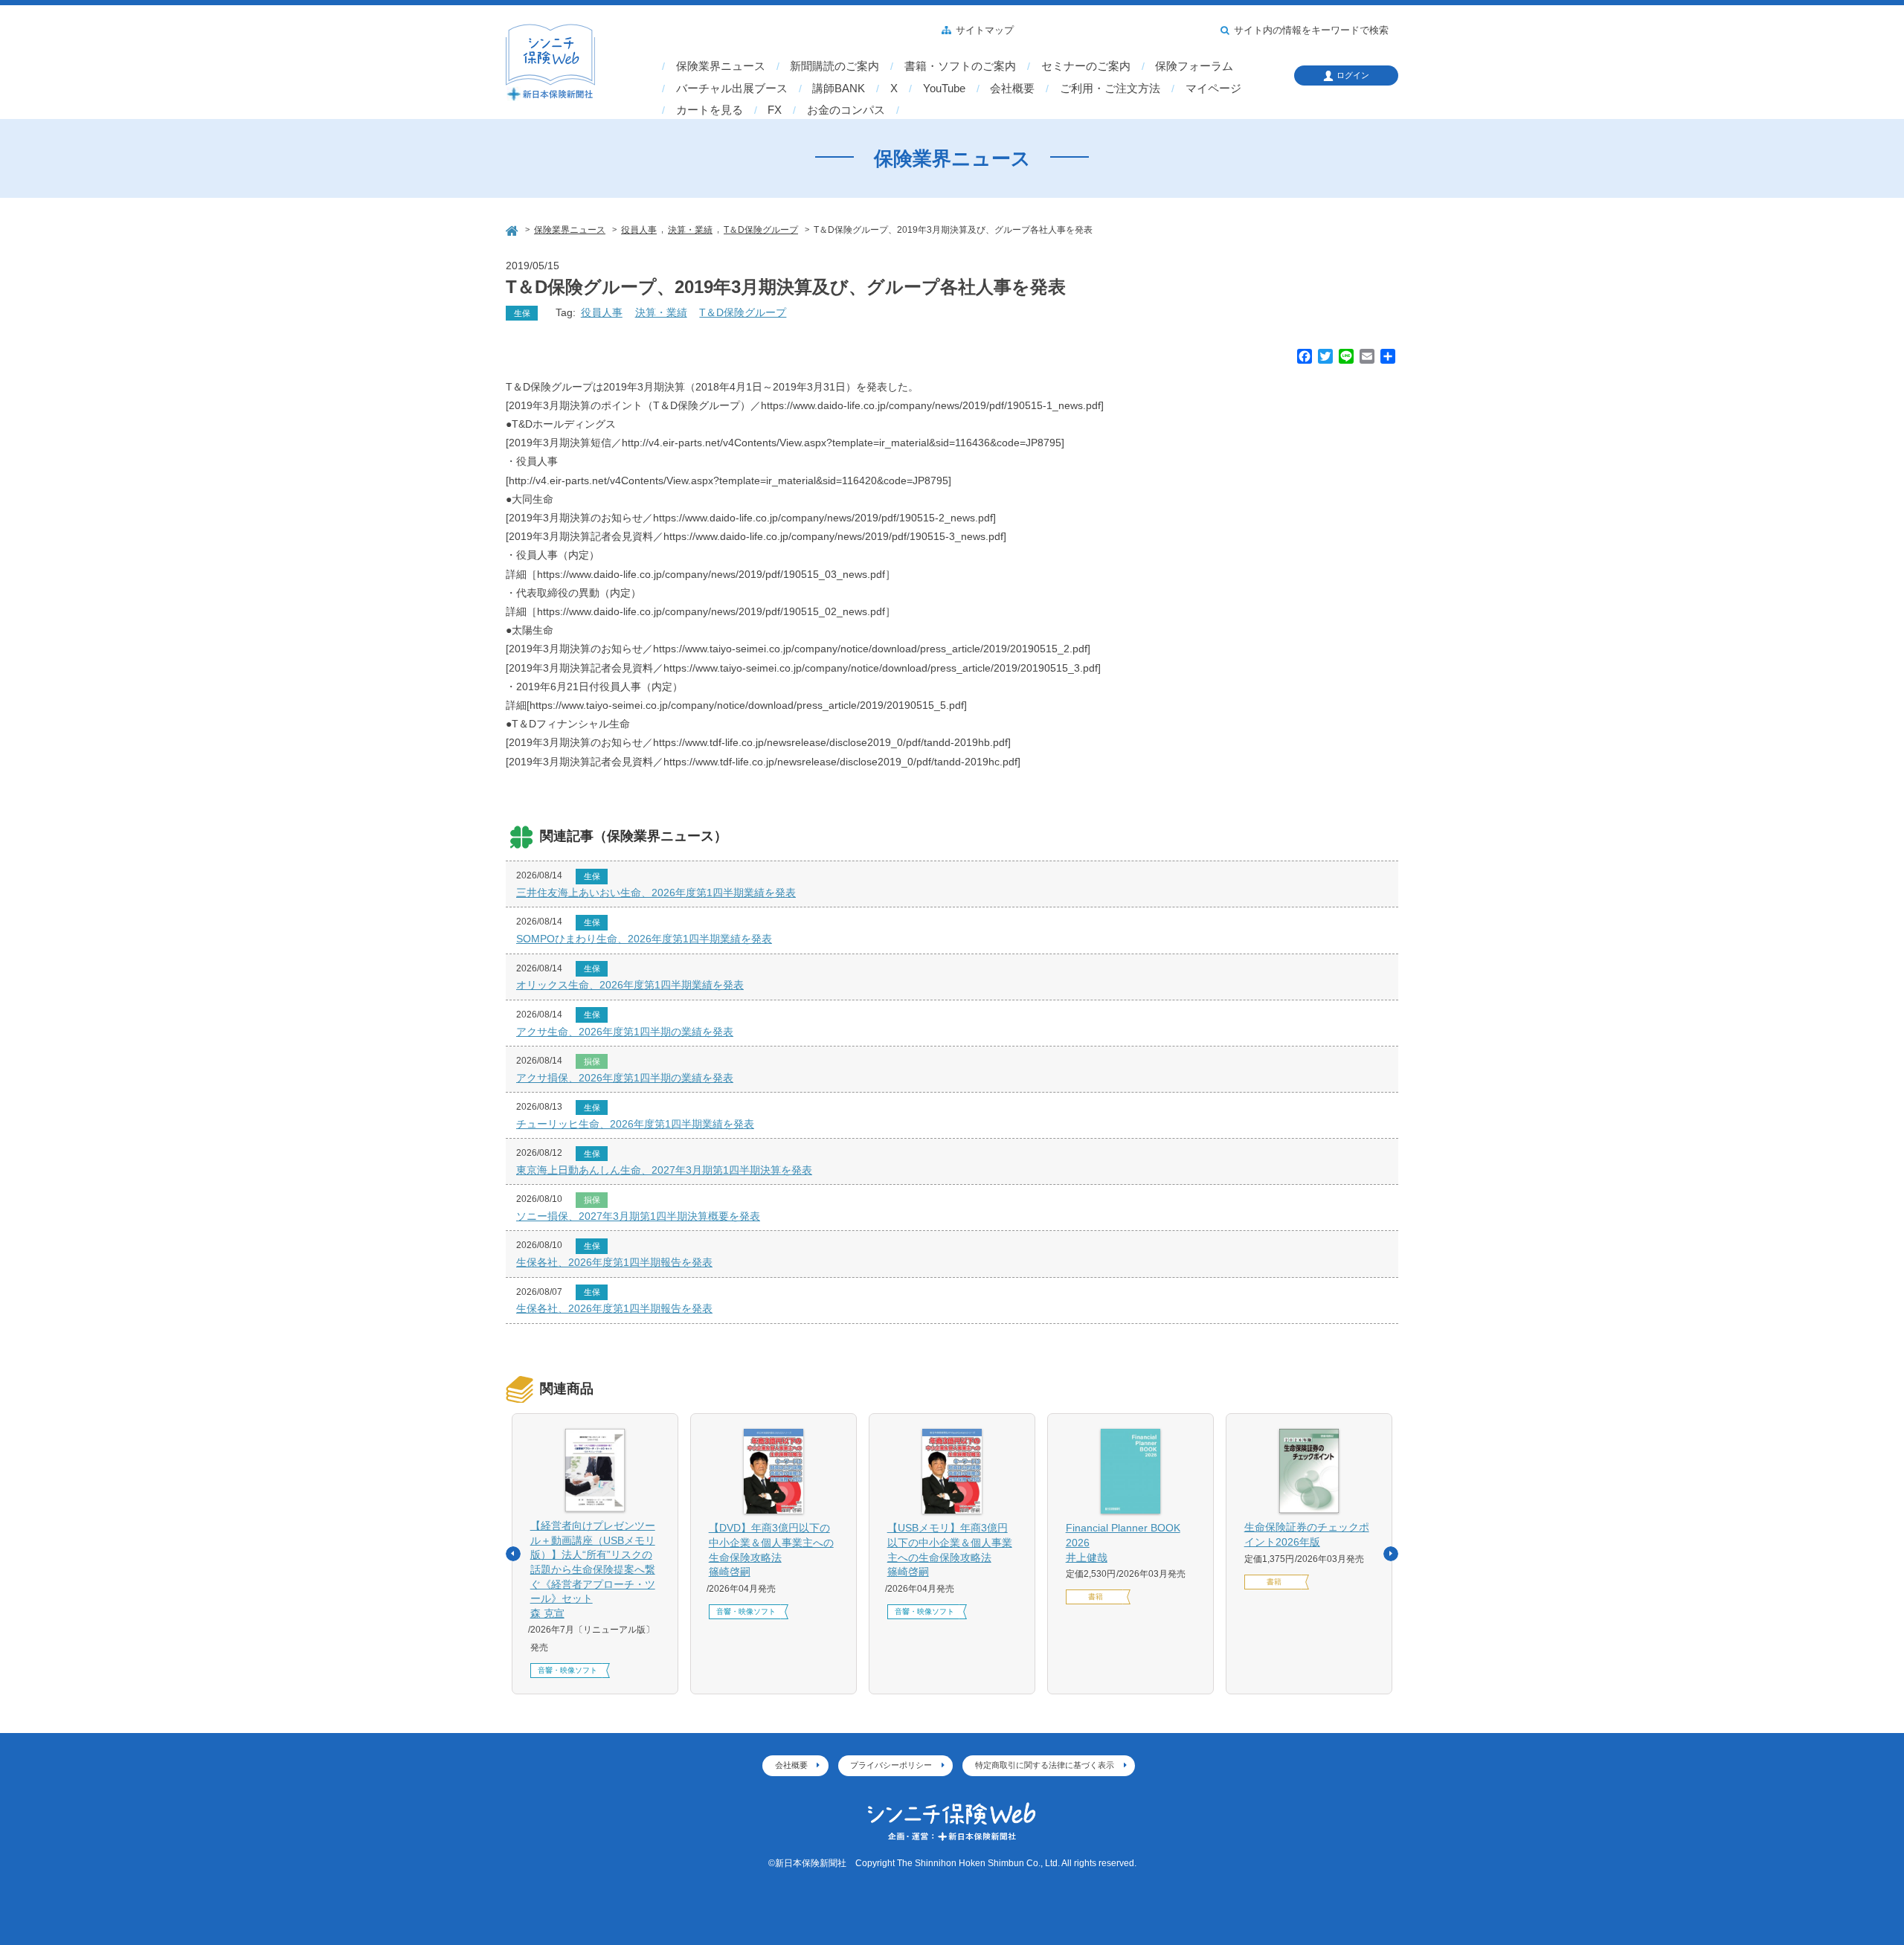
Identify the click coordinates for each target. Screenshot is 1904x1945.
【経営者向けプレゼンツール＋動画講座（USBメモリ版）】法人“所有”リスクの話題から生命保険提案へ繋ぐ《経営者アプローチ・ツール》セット (593, 1569)
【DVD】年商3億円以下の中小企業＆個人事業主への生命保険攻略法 (771, 1550)
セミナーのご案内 (1086, 66)
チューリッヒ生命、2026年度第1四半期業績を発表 (635, 1124)
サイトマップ (985, 30)
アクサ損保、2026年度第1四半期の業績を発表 (625, 1078)
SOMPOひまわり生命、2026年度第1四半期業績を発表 (644, 939)
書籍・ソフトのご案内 (960, 66)
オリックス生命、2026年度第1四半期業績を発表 (630, 985)
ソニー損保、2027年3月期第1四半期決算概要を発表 (638, 1216)
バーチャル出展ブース (732, 89)
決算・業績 (661, 312)
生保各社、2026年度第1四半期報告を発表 (614, 1262)
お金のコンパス (846, 110)
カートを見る (710, 110)
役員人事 (602, 312)
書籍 (1096, 1597)
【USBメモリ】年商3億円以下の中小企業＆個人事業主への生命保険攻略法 (950, 1550)
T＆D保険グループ (743, 312)
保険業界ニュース (721, 66)
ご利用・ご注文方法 (1110, 89)
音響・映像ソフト (567, 1670)
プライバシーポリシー (891, 1765)
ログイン (1353, 75)
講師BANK (839, 89)
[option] (595, 1554)
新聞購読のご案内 (834, 66)
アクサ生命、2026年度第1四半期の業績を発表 (625, 1032)
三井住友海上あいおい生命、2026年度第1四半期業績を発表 (656, 893)
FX (775, 110)
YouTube (944, 89)
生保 (522, 313)
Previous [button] (513, 1554)
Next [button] (1391, 1554)
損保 (592, 1061)
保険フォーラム (1194, 66)
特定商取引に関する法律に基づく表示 (1045, 1765)
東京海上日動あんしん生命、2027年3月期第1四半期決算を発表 (664, 1170)
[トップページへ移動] (513, 229)
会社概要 (1012, 89)
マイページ (1213, 89)
